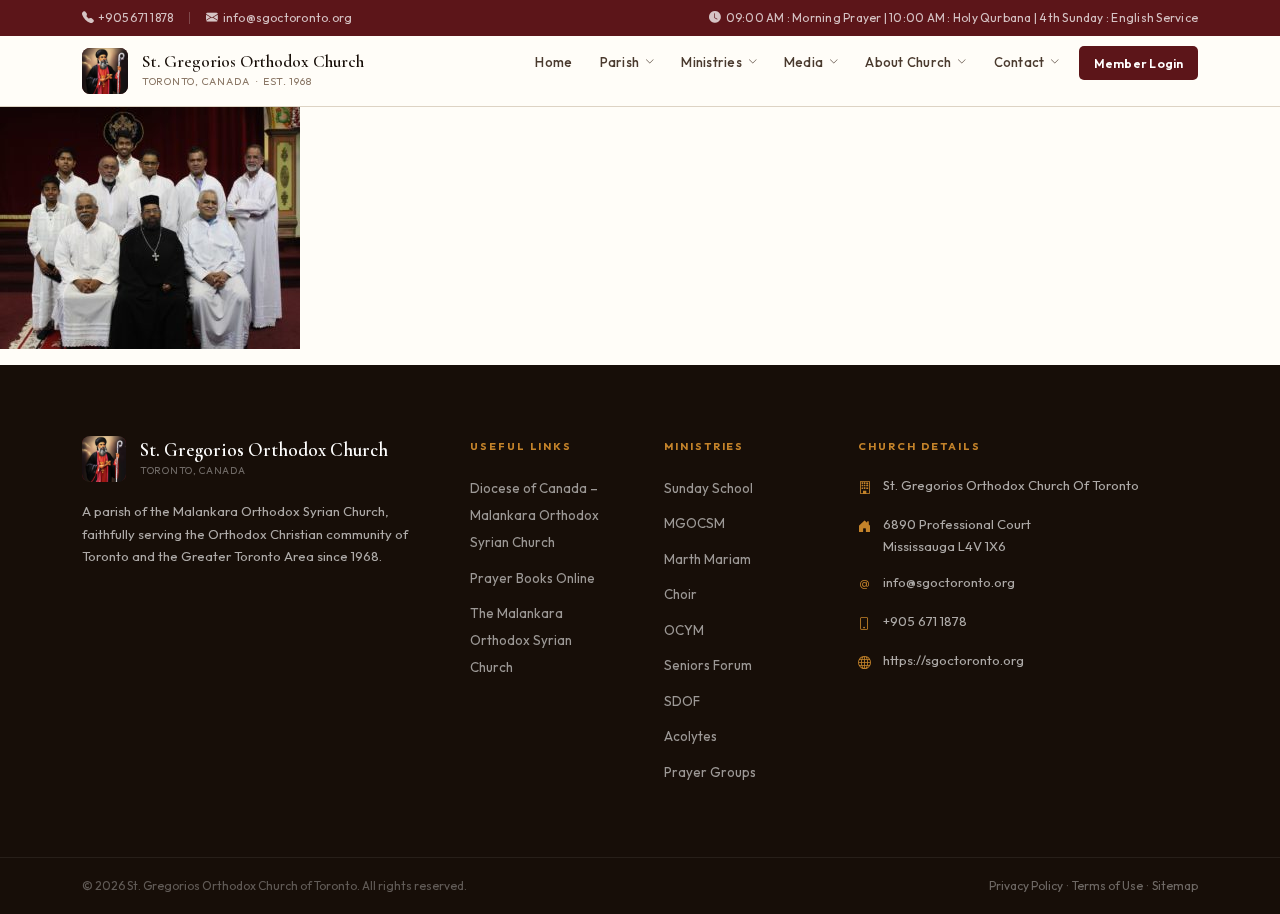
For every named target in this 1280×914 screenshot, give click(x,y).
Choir (680, 594)
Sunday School (708, 488)
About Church (908, 62)
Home (553, 62)
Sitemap (1175, 885)
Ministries (711, 62)
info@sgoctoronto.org (949, 582)
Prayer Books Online (532, 578)
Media (803, 62)
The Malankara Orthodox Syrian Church (521, 640)
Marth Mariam (707, 559)
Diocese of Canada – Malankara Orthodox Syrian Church (534, 515)
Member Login (1139, 63)
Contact (1019, 62)
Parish (620, 62)
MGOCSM (694, 523)
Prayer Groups (710, 772)
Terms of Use (1107, 885)
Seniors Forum (708, 665)
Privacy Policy (1026, 885)
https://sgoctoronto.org (953, 660)
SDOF (682, 701)
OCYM (684, 630)
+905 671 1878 (925, 621)
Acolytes (690, 736)
